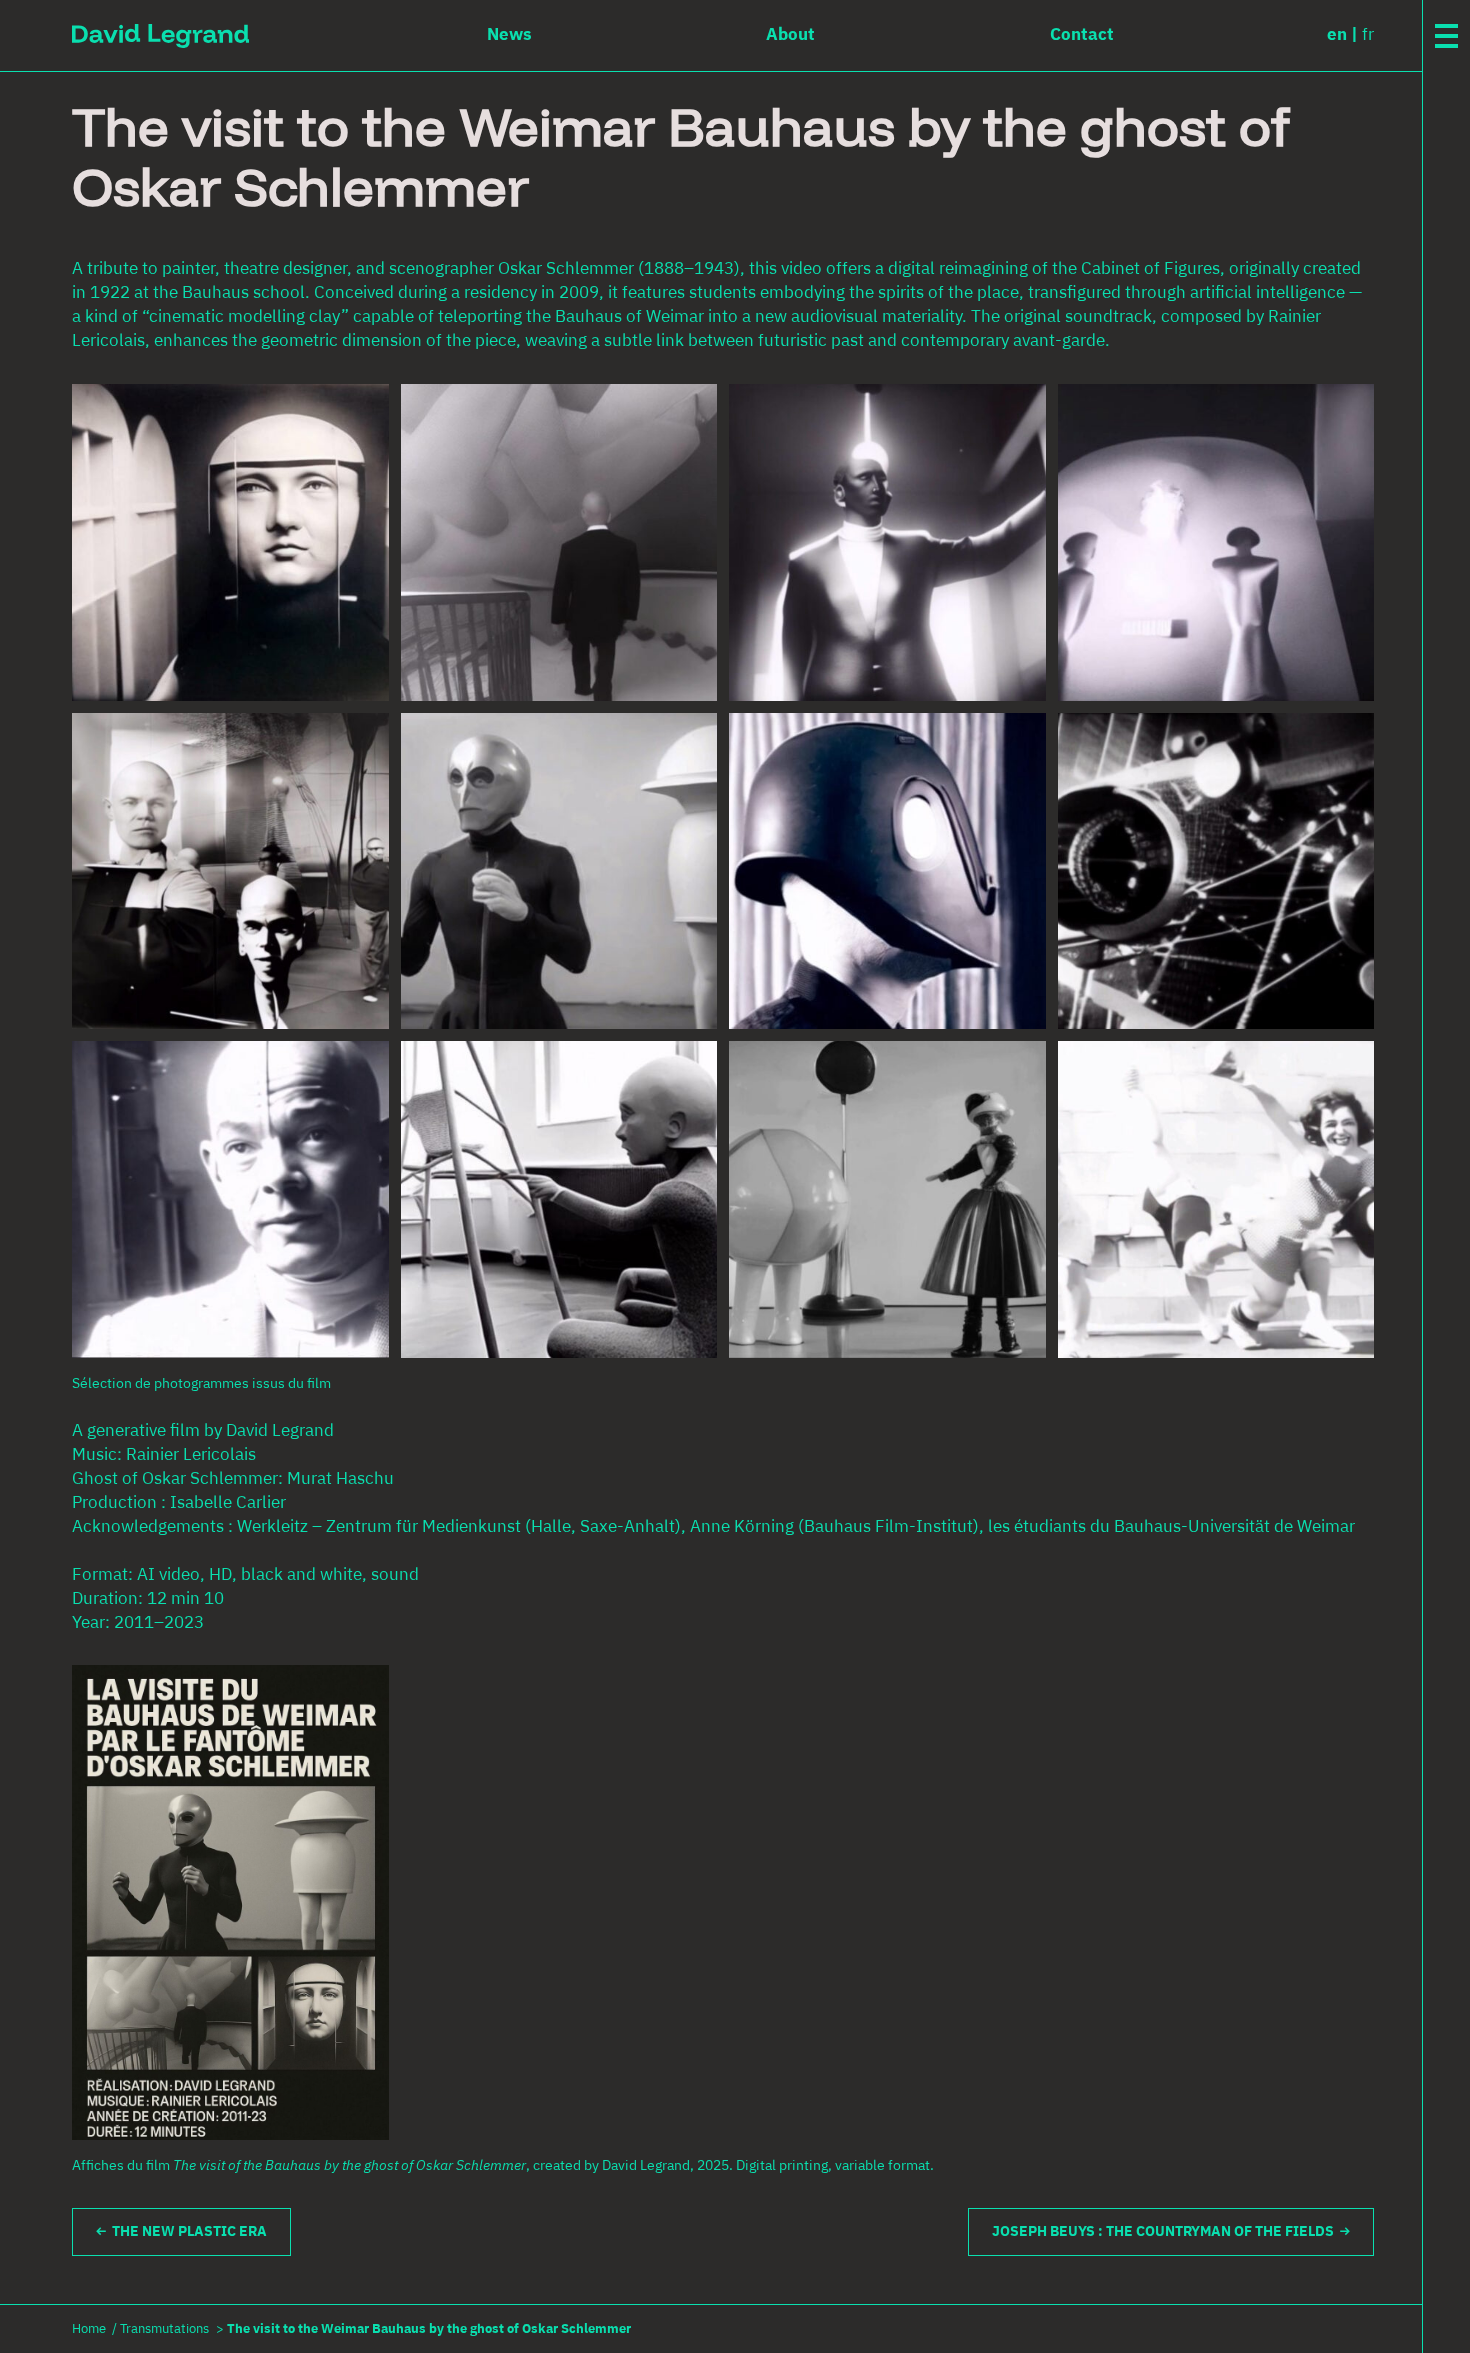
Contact (1446, 754)
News (1439, 682)
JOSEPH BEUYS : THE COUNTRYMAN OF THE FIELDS (1166, 2232)
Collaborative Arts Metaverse (1450, 406)
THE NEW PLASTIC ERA (186, 2232)
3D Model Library (1450, 574)
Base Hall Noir (1450, 322)
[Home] (160, 35)
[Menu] (1446, 36)
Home (89, 2329)
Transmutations (164, 2329)
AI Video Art (1450, 490)
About (1443, 718)
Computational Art (1450, 250)
